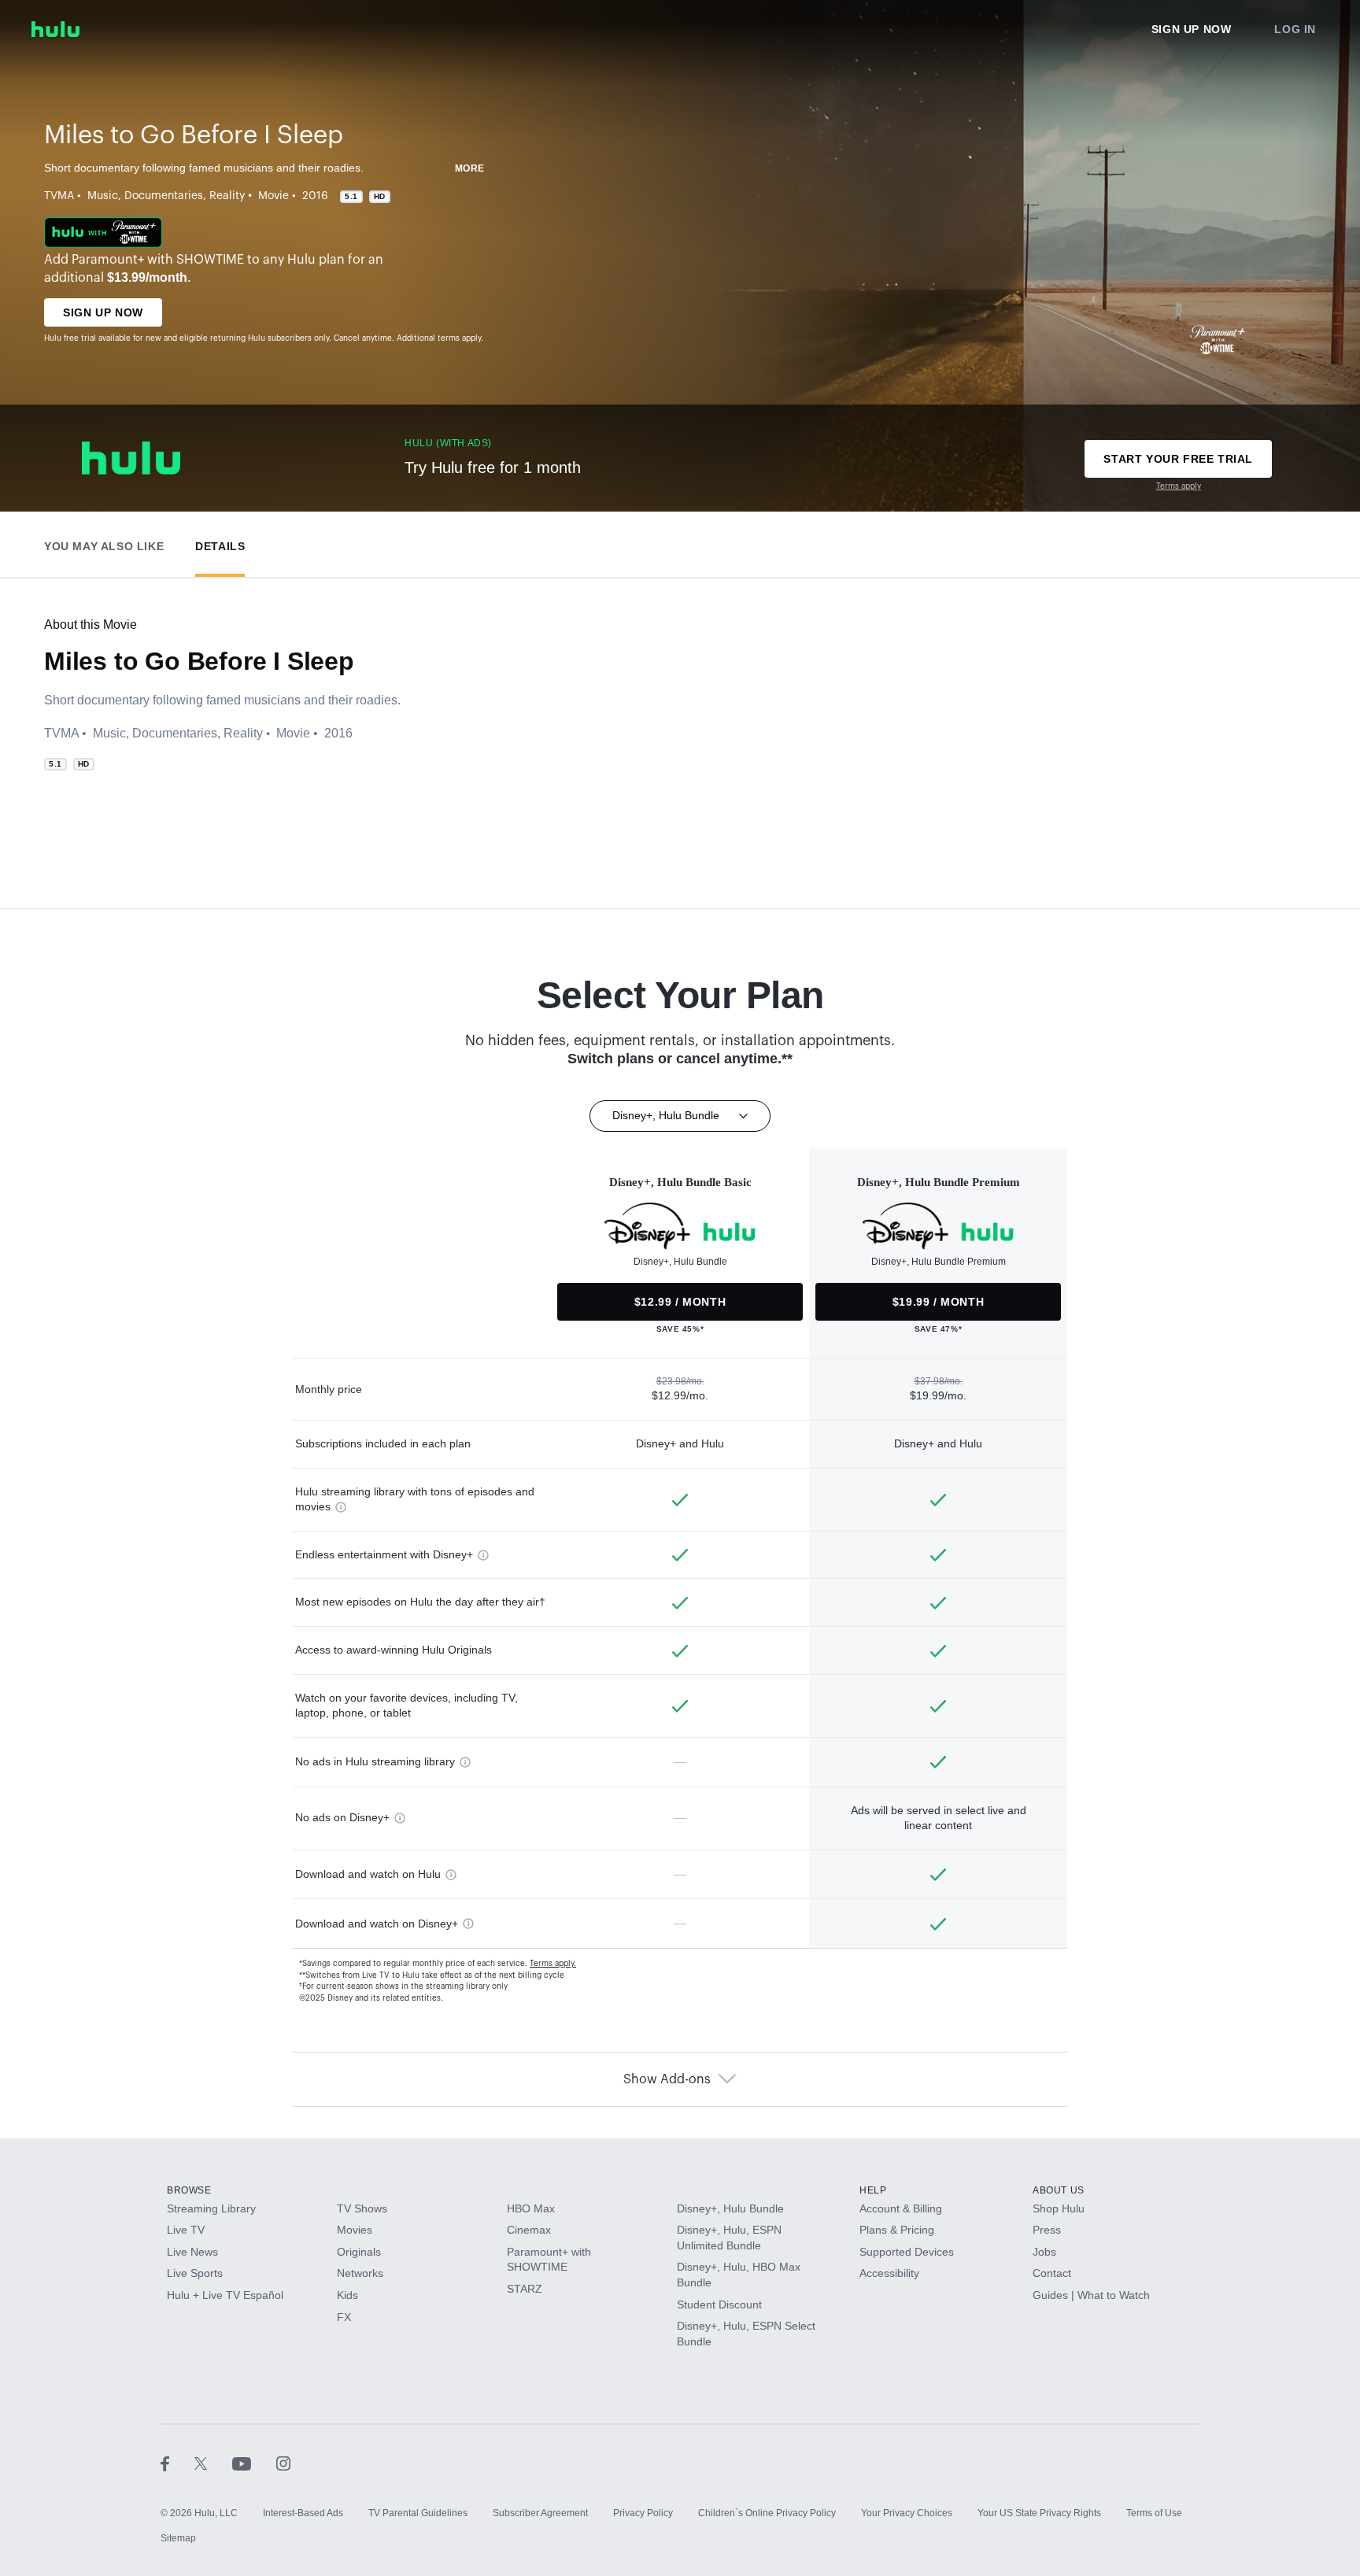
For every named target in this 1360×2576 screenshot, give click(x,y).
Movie (273, 196)
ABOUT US (1059, 2190)
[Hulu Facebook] (177, 2463)
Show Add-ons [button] (667, 2079)
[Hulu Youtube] (254, 2463)
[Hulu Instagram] (283, 2463)
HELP (873, 2190)
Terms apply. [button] (553, 1964)
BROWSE (189, 2190)
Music (103, 196)
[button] (104, 543)
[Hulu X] (213, 2463)
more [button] (470, 168)
